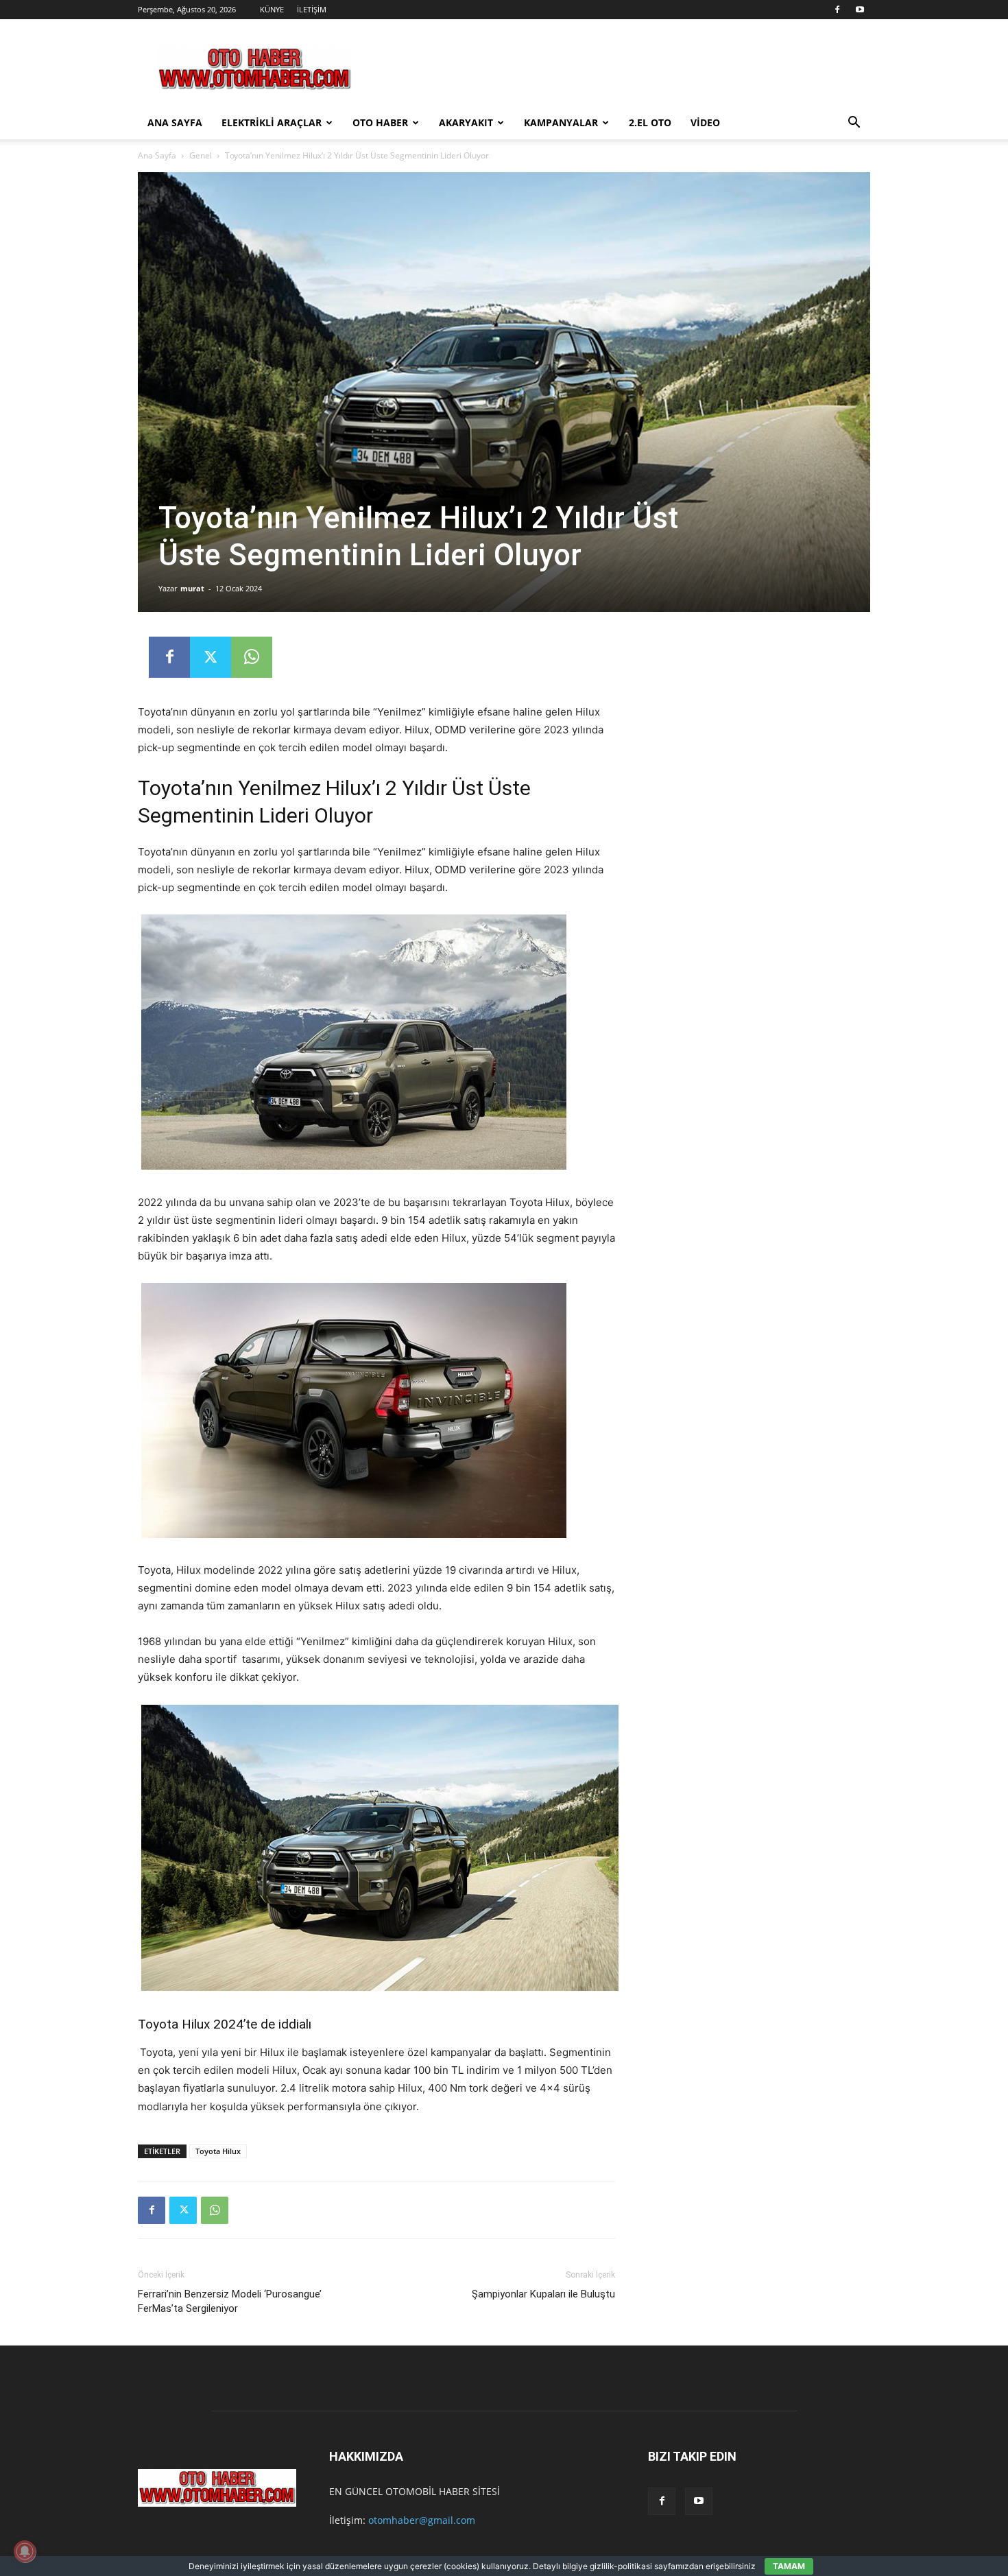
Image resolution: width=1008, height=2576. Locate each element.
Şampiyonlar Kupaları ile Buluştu (543, 2294)
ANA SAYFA (175, 122)
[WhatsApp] (252, 657)
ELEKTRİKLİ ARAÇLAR (272, 122)
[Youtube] (860, 10)
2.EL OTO (650, 122)
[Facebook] (837, 10)
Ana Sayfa (157, 155)
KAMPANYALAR (561, 122)
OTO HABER (380, 122)
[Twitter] (211, 657)
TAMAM (789, 2566)
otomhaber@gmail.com (422, 2520)
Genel (201, 155)
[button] (854, 124)
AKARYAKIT (466, 122)
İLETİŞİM (312, 9)
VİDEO (705, 122)
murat (192, 588)
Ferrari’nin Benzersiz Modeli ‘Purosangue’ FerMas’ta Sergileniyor (230, 2301)
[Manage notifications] (25, 2551)
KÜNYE (272, 9)
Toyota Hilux (218, 2151)
